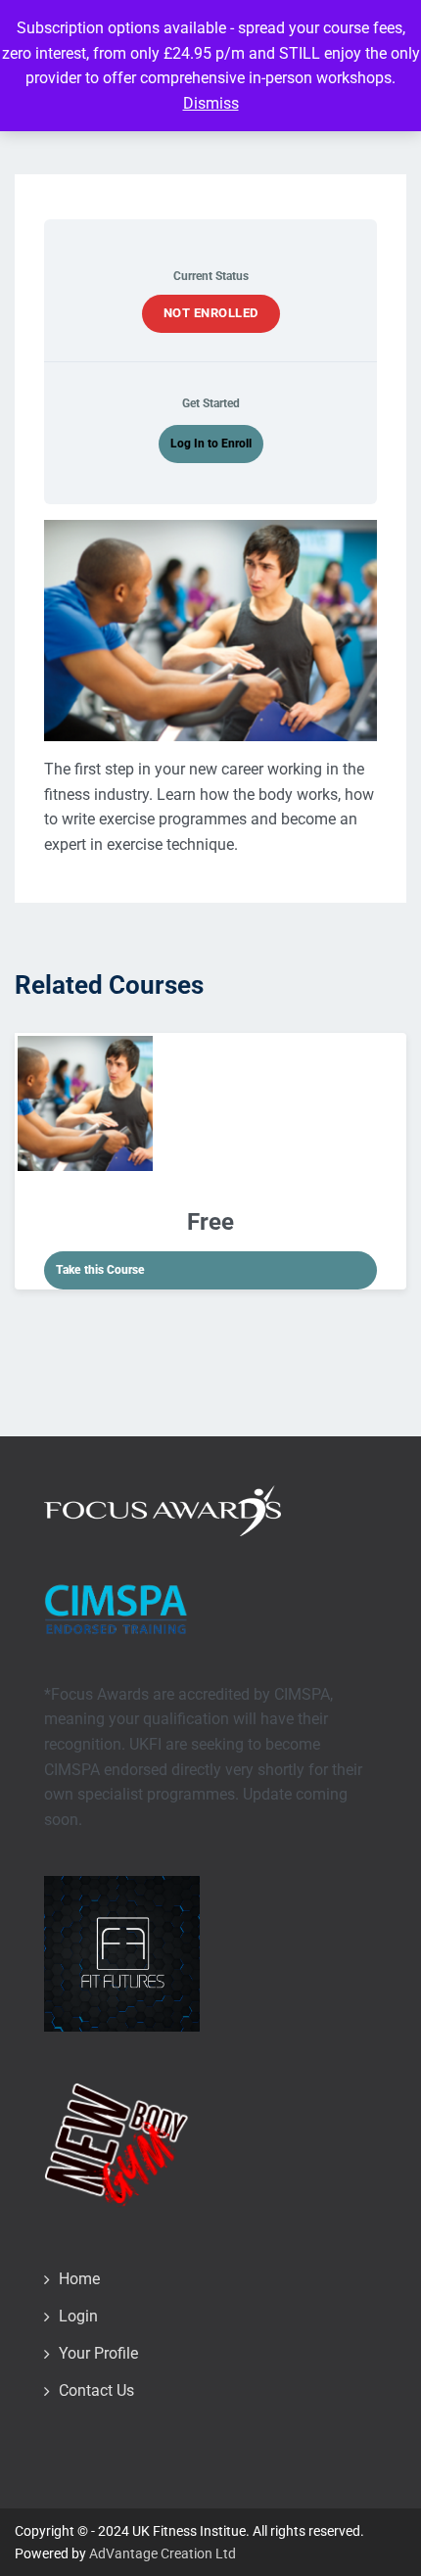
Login (78, 2316)
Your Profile (98, 2353)
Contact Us (96, 2390)
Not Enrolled (211, 313)
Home (79, 2279)
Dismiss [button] (211, 103)
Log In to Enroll (211, 444)
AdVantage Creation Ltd (163, 2553)
